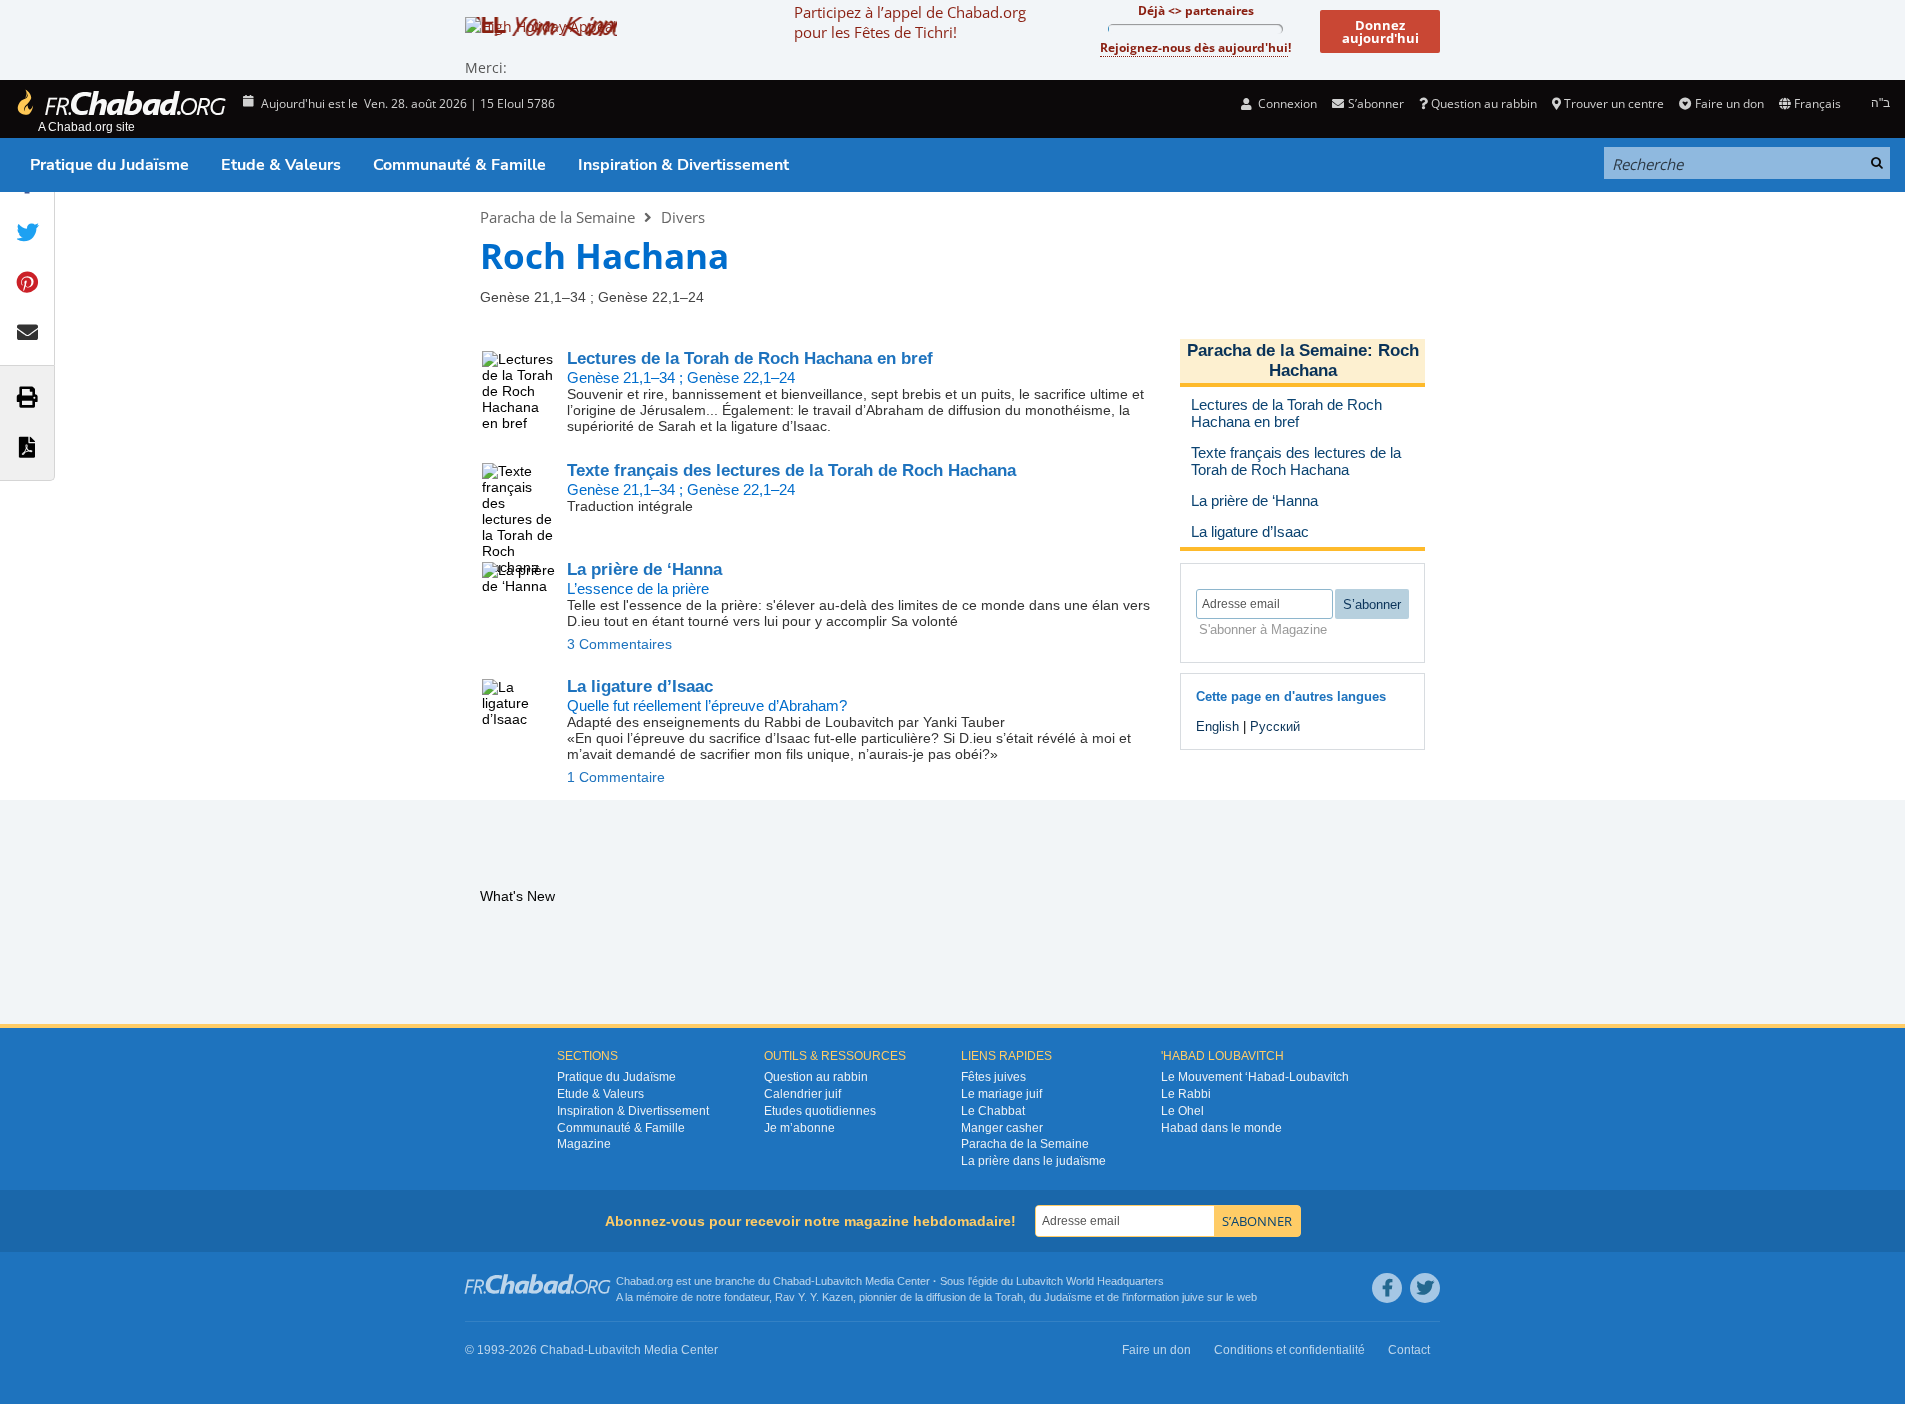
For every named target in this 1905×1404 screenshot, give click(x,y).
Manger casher (1002, 1128)
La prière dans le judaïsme (1033, 1161)
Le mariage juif (1001, 1094)
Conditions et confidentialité (1289, 1350)
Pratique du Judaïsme (109, 165)
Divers (683, 217)
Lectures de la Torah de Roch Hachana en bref (750, 358)
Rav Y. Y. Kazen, (815, 1297)
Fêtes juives (993, 1077)
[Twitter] (1425, 1288)
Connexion (1286, 103)
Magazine (584, 1144)
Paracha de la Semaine (557, 217)
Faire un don (1729, 103)
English (1217, 726)
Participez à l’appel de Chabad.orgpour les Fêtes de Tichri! (910, 22)
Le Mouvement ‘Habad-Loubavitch (1255, 1077)
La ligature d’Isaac (640, 686)
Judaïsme (1068, 1297)
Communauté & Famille (459, 165)
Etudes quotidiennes (820, 1111)
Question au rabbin (1484, 103)
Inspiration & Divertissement (683, 165)
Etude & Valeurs (281, 165)
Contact (1409, 1350)
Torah (1009, 1297)
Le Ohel (1182, 1111)
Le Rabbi (1186, 1094)
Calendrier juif (802, 1094)
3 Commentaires (619, 644)
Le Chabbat (993, 1111)
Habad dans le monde (1221, 1128)
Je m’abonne (799, 1128)
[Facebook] (1387, 1288)
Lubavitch (838, 1281)
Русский (1275, 726)
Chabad (792, 1281)
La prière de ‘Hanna (644, 569)
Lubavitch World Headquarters (1090, 1281)
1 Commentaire (616, 777)
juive (1193, 1297)
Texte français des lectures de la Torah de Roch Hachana (791, 470)
